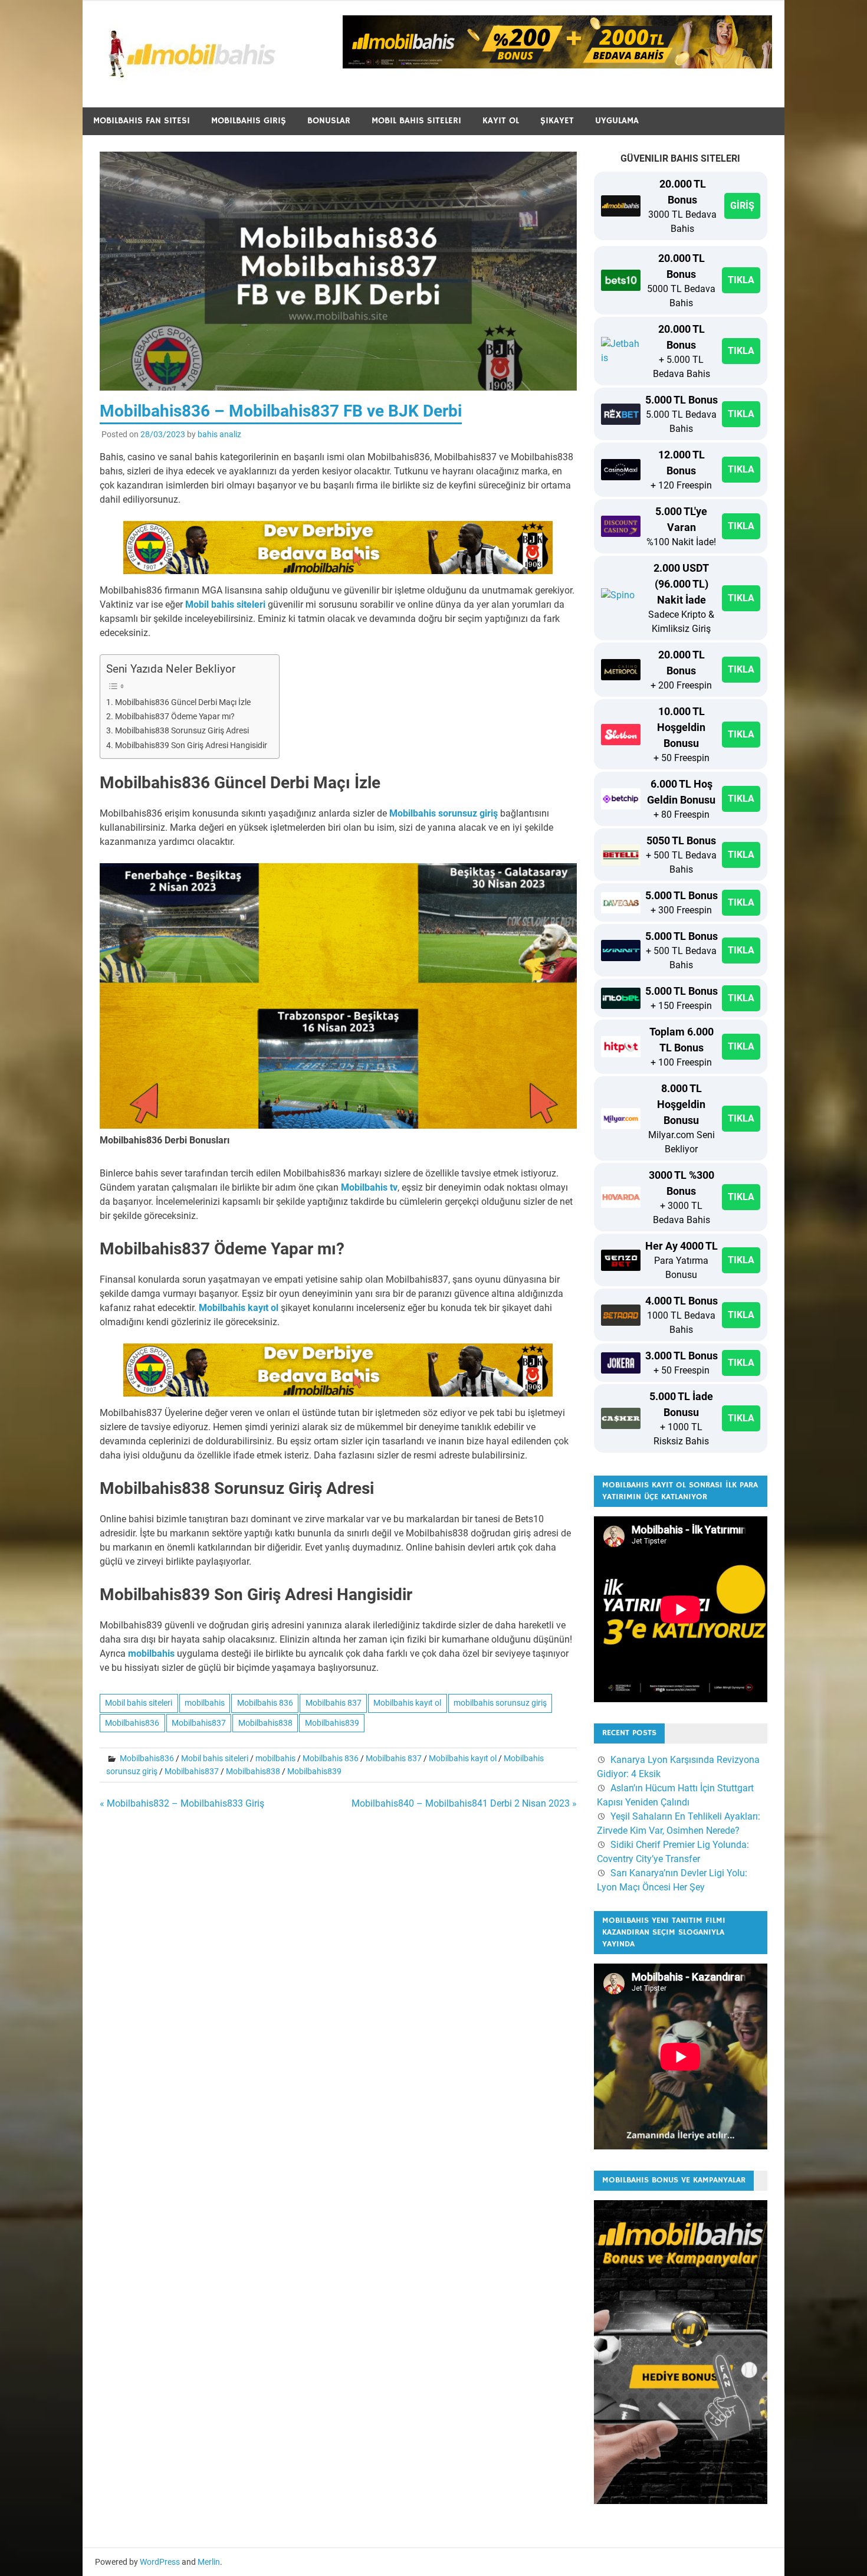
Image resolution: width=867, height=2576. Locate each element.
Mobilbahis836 (132, 1723)
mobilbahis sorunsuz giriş (500, 1703)
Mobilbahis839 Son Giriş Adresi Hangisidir (191, 745)
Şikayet (557, 121)
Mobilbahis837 (199, 1723)
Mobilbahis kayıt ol (239, 1308)
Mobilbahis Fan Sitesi (142, 121)
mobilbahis (151, 1654)
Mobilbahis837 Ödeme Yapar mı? (175, 717)
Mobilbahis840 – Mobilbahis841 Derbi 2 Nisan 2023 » (464, 1803)
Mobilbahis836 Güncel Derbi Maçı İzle (183, 702)
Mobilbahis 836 (265, 1703)
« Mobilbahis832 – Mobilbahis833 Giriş (182, 1803)
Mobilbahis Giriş (249, 121)
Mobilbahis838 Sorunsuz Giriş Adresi (182, 731)
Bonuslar (329, 121)
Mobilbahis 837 (334, 1703)
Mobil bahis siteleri (225, 604)
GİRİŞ (742, 206)
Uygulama (617, 121)
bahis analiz (219, 434)
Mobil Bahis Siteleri (416, 121)
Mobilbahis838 (265, 1723)
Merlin (209, 2562)
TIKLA (741, 280)
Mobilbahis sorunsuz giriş (444, 813)
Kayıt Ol (501, 121)
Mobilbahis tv (369, 1187)
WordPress (160, 2562)
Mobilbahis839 (332, 1723)
